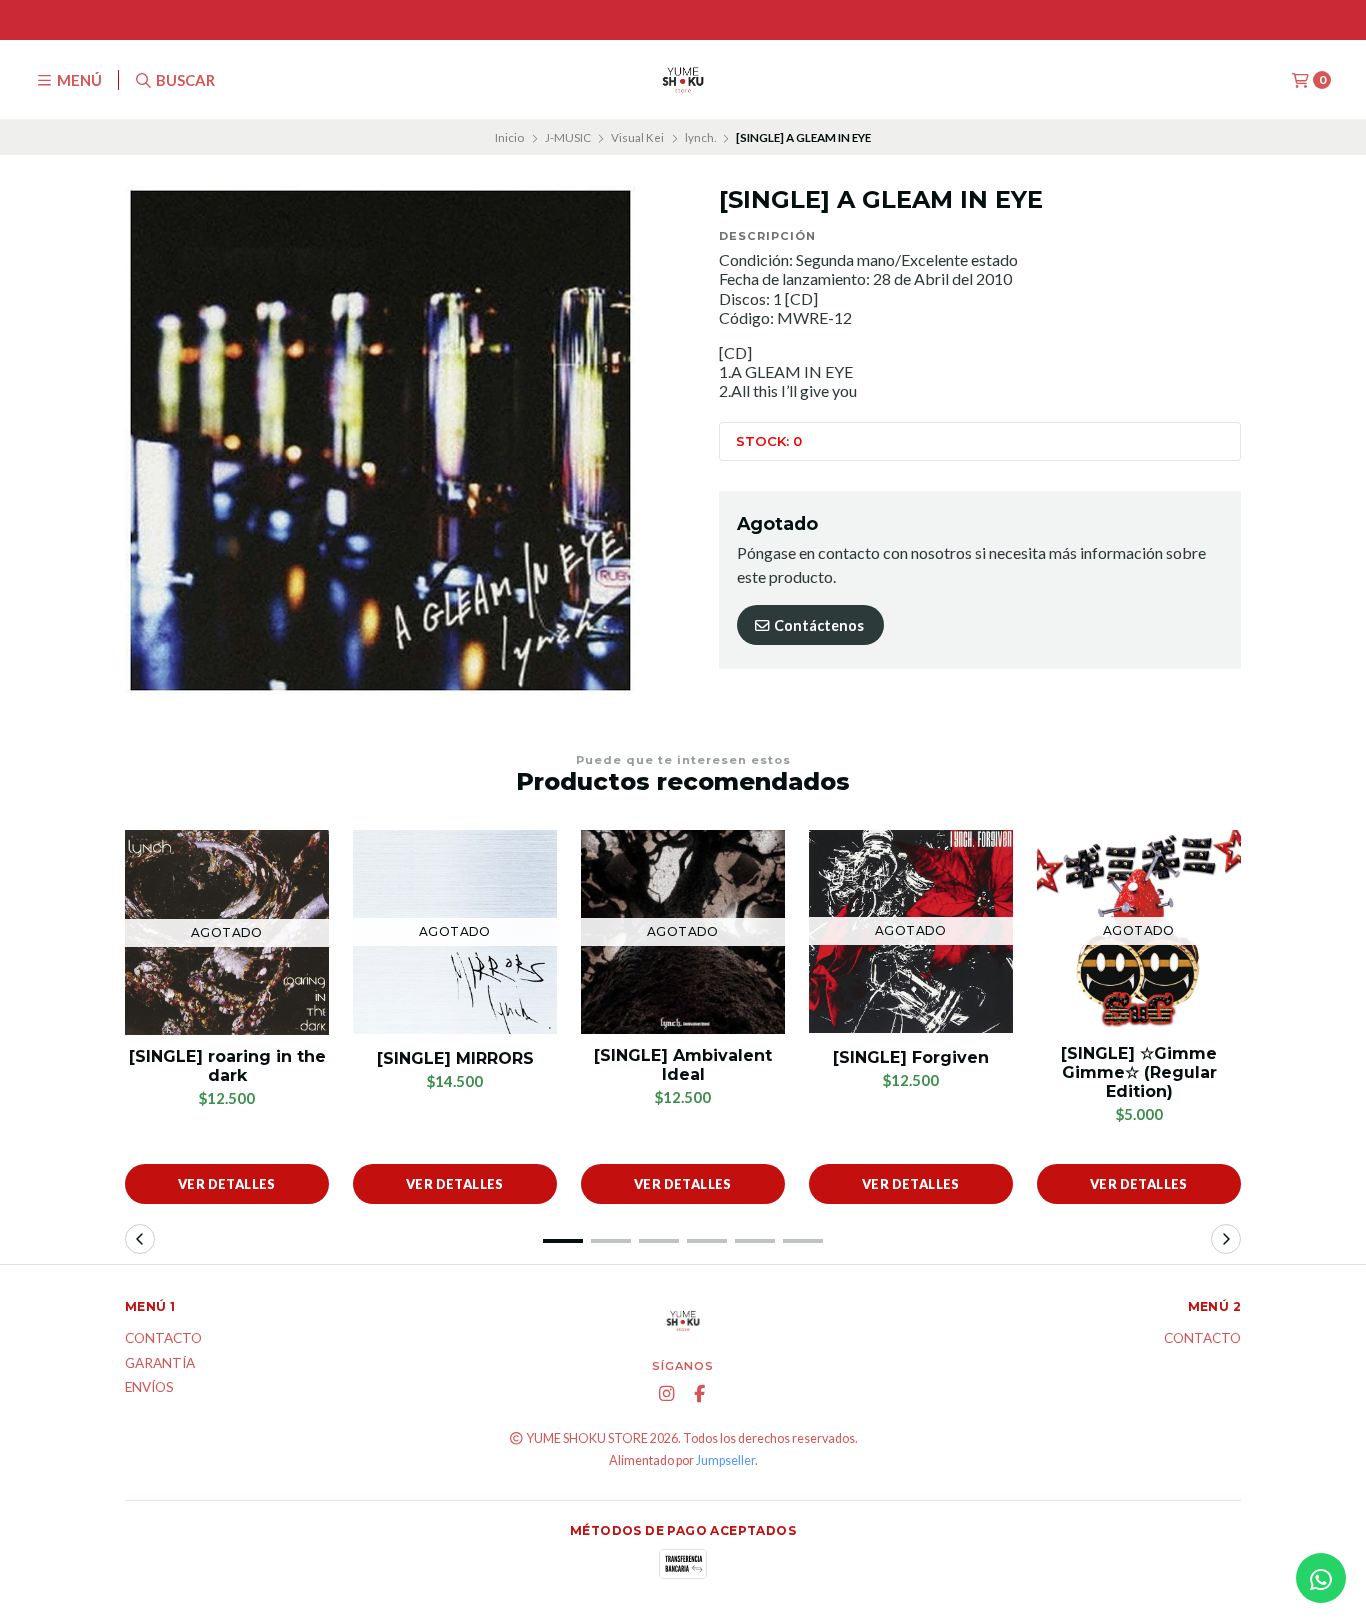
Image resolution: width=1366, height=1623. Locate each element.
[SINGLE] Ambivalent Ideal (683, 1065)
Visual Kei (637, 137)
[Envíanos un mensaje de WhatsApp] (1321, 1578)
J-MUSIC (568, 137)
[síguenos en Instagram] (667, 1394)
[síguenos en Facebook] (700, 1394)
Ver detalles (227, 1184)
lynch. (700, 137)
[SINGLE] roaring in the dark (227, 1066)
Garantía (160, 1364)
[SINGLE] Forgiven (911, 1057)
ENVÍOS (149, 1388)
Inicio (509, 137)
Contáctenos (817, 625)
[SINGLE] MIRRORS (455, 1058)
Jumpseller (725, 1460)
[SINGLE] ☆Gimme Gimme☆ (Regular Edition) (1139, 1072)
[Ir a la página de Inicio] (683, 80)
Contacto (163, 1339)
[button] (563, 1241)
